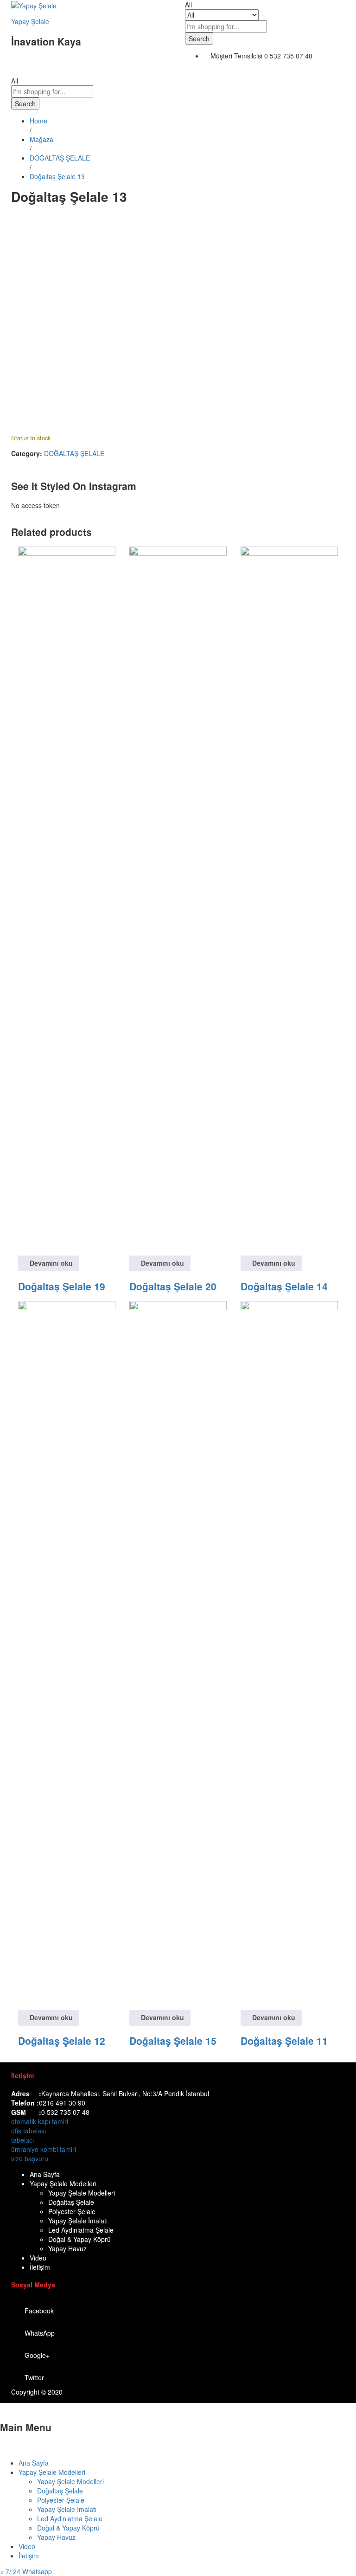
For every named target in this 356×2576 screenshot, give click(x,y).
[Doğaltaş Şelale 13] (14, 219)
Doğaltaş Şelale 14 (284, 1286)
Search (199, 39)
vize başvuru (30, 2158)
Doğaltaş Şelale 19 (62, 1286)
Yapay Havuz (67, 2248)
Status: (21, 438)
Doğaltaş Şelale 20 (173, 1286)
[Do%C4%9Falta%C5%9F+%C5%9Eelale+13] (19, 219)
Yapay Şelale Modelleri (63, 2183)
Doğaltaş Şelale (71, 2202)
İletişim (40, 2267)
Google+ (37, 2355)
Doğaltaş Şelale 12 (62, 2041)
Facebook (39, 2311)
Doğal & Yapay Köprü (79, 2239)
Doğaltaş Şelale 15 (173, 2041)
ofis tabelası (29, 2131)
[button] (26, 2571)
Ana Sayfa (45, 2174)
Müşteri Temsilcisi (236, 56)
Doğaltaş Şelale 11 (284, 2041)
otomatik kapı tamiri (40, 2121)
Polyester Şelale (72, 2211)
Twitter (34, 2377)
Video (38, 2258)
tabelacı (22, 2140)
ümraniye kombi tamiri (44, 2149)
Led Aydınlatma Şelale (81, 2230)
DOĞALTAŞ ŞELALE (74, 453)
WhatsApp (40, 2333)
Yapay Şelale (30, 21)
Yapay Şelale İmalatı (78, 2221)
